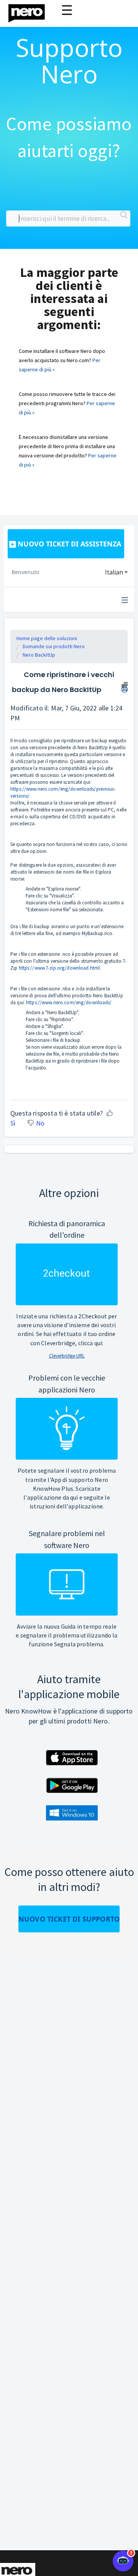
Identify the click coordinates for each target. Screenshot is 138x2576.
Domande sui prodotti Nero (54, 646)
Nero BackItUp (39, 655)
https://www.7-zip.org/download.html (59, 968)
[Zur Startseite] (31, 11)
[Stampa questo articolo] (125, 686)
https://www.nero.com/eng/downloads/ (69, 1002)
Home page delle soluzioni (47, 638)
